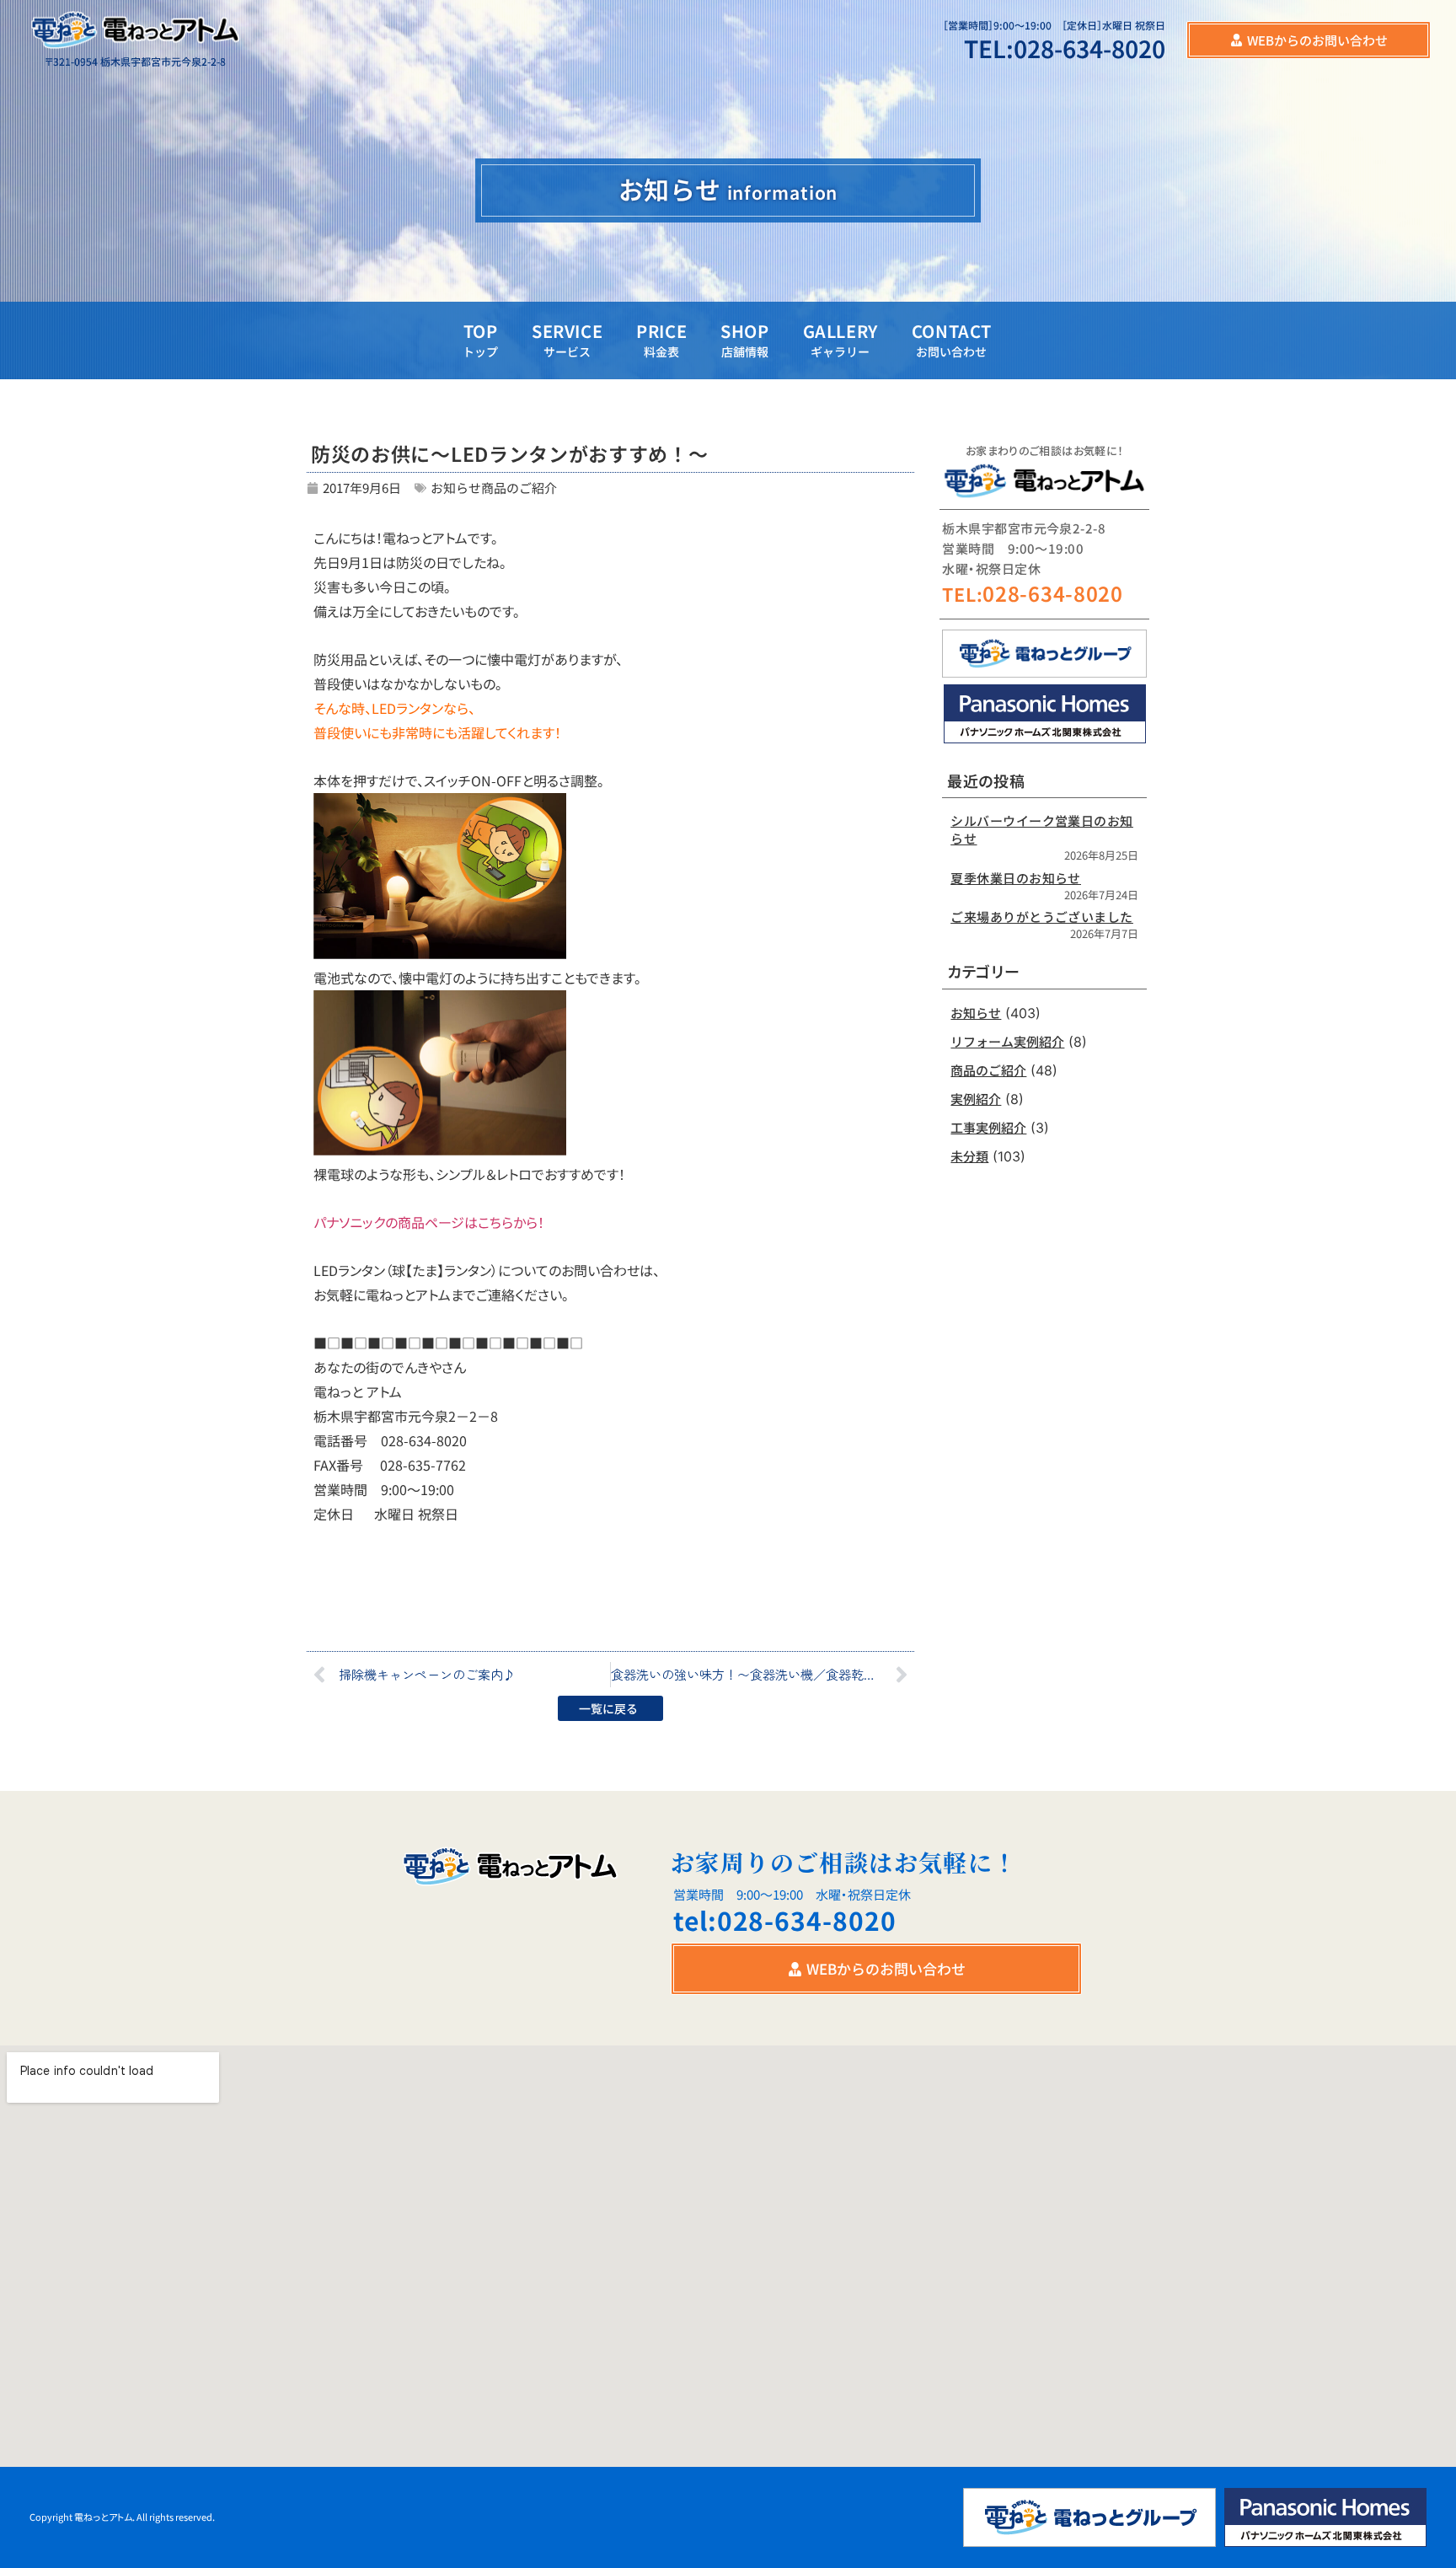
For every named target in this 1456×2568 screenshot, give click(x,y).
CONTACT (952, 339)
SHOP (744, 339)
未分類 (969, 1156)
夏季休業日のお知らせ (1016, 878)
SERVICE (567, 339)
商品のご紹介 (519, 488)
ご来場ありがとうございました (1041, 917)
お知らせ (456, 488)
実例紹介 (976, 1099)
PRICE (661, 339)
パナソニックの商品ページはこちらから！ (429, 1222)
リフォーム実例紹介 (1007, 1041)
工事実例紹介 (988, 1127)
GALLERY (840, 339)
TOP (480, 339)
